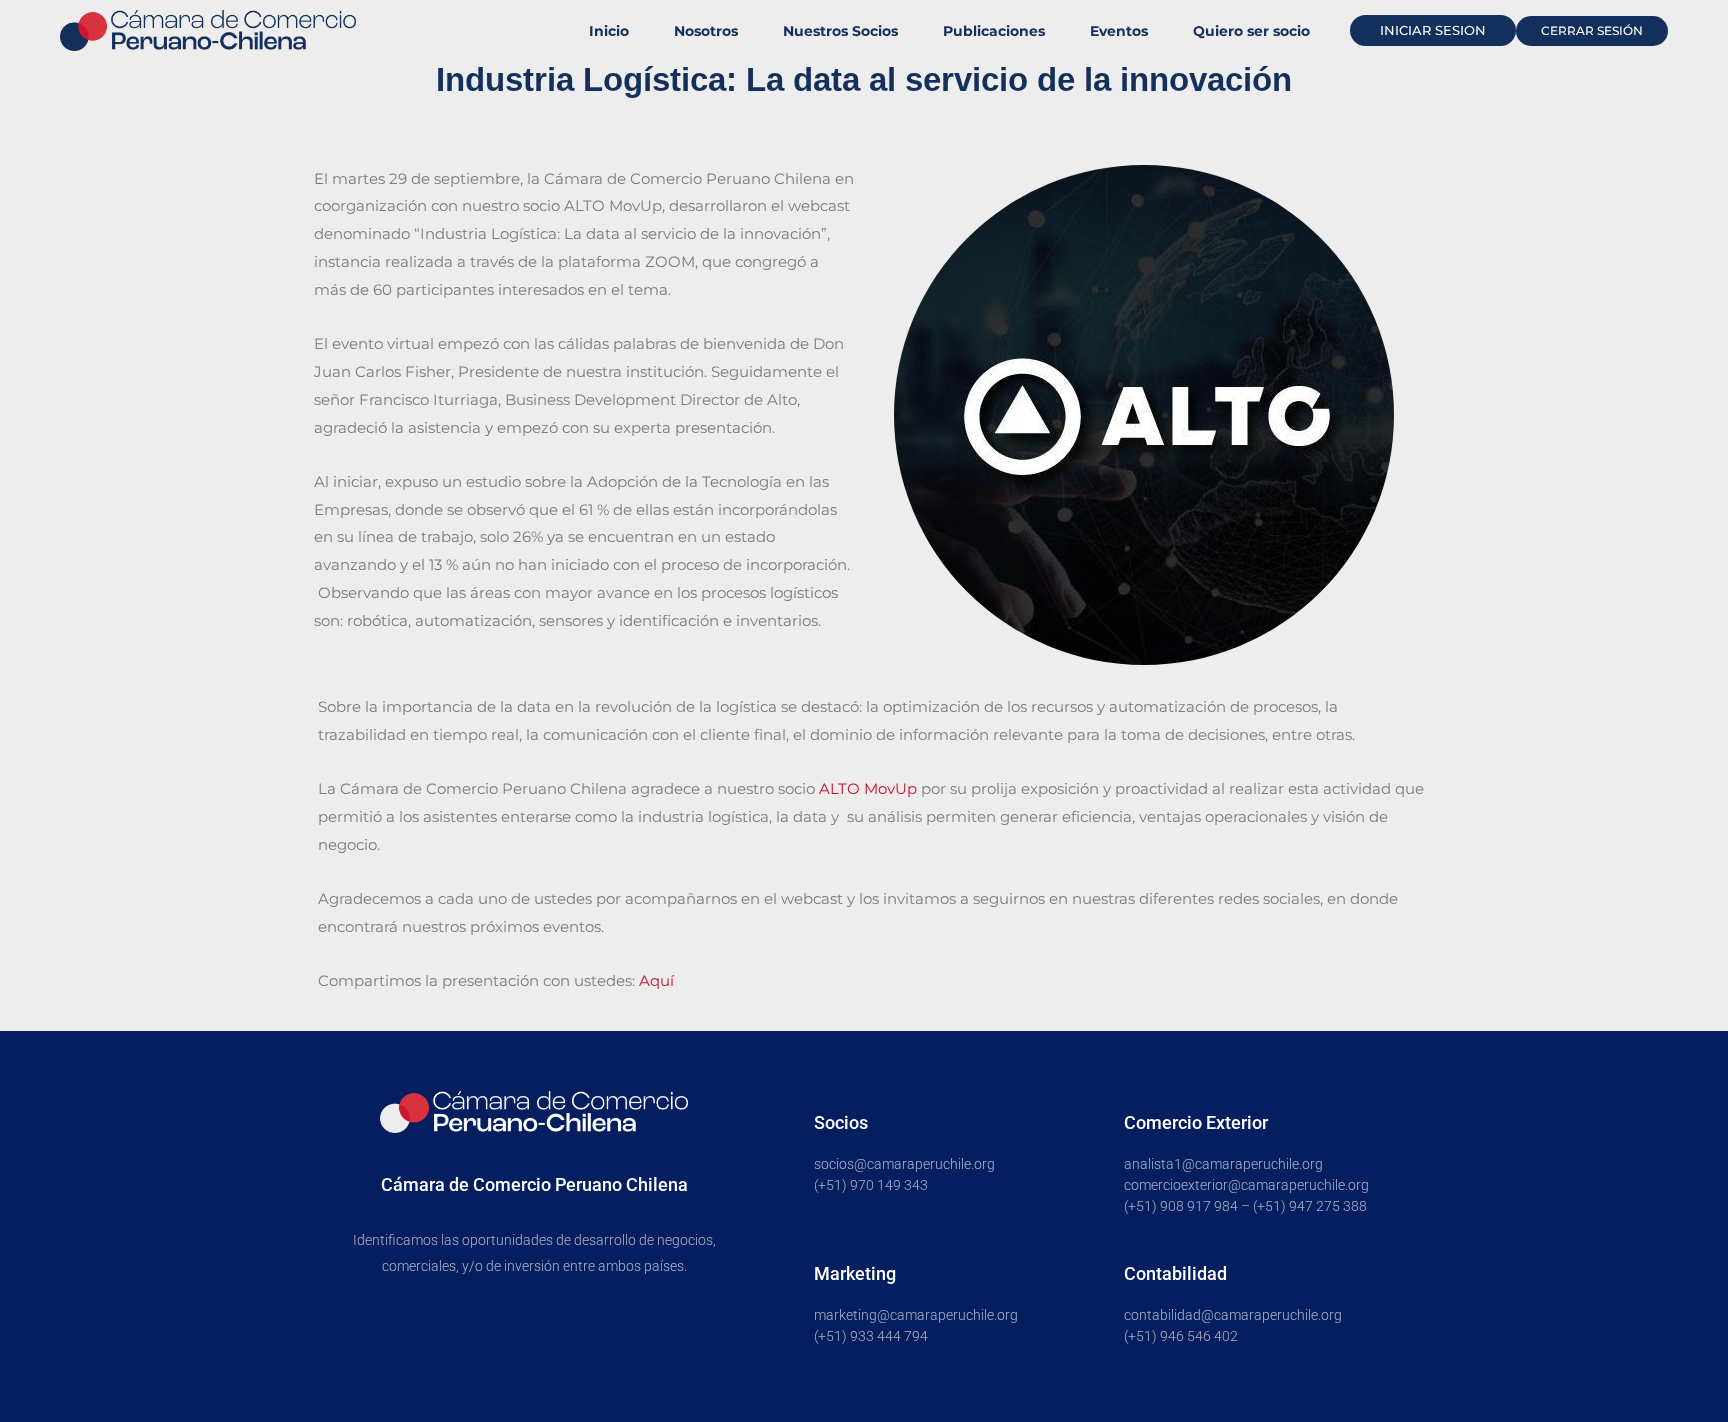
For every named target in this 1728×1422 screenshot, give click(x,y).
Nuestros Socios (840, 31)
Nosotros (706, 31)
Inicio (609, 31)
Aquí (656, 980)
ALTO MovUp (868, 788)
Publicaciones (994, 31)
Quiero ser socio (1251, 31)
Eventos (1119, 31)
